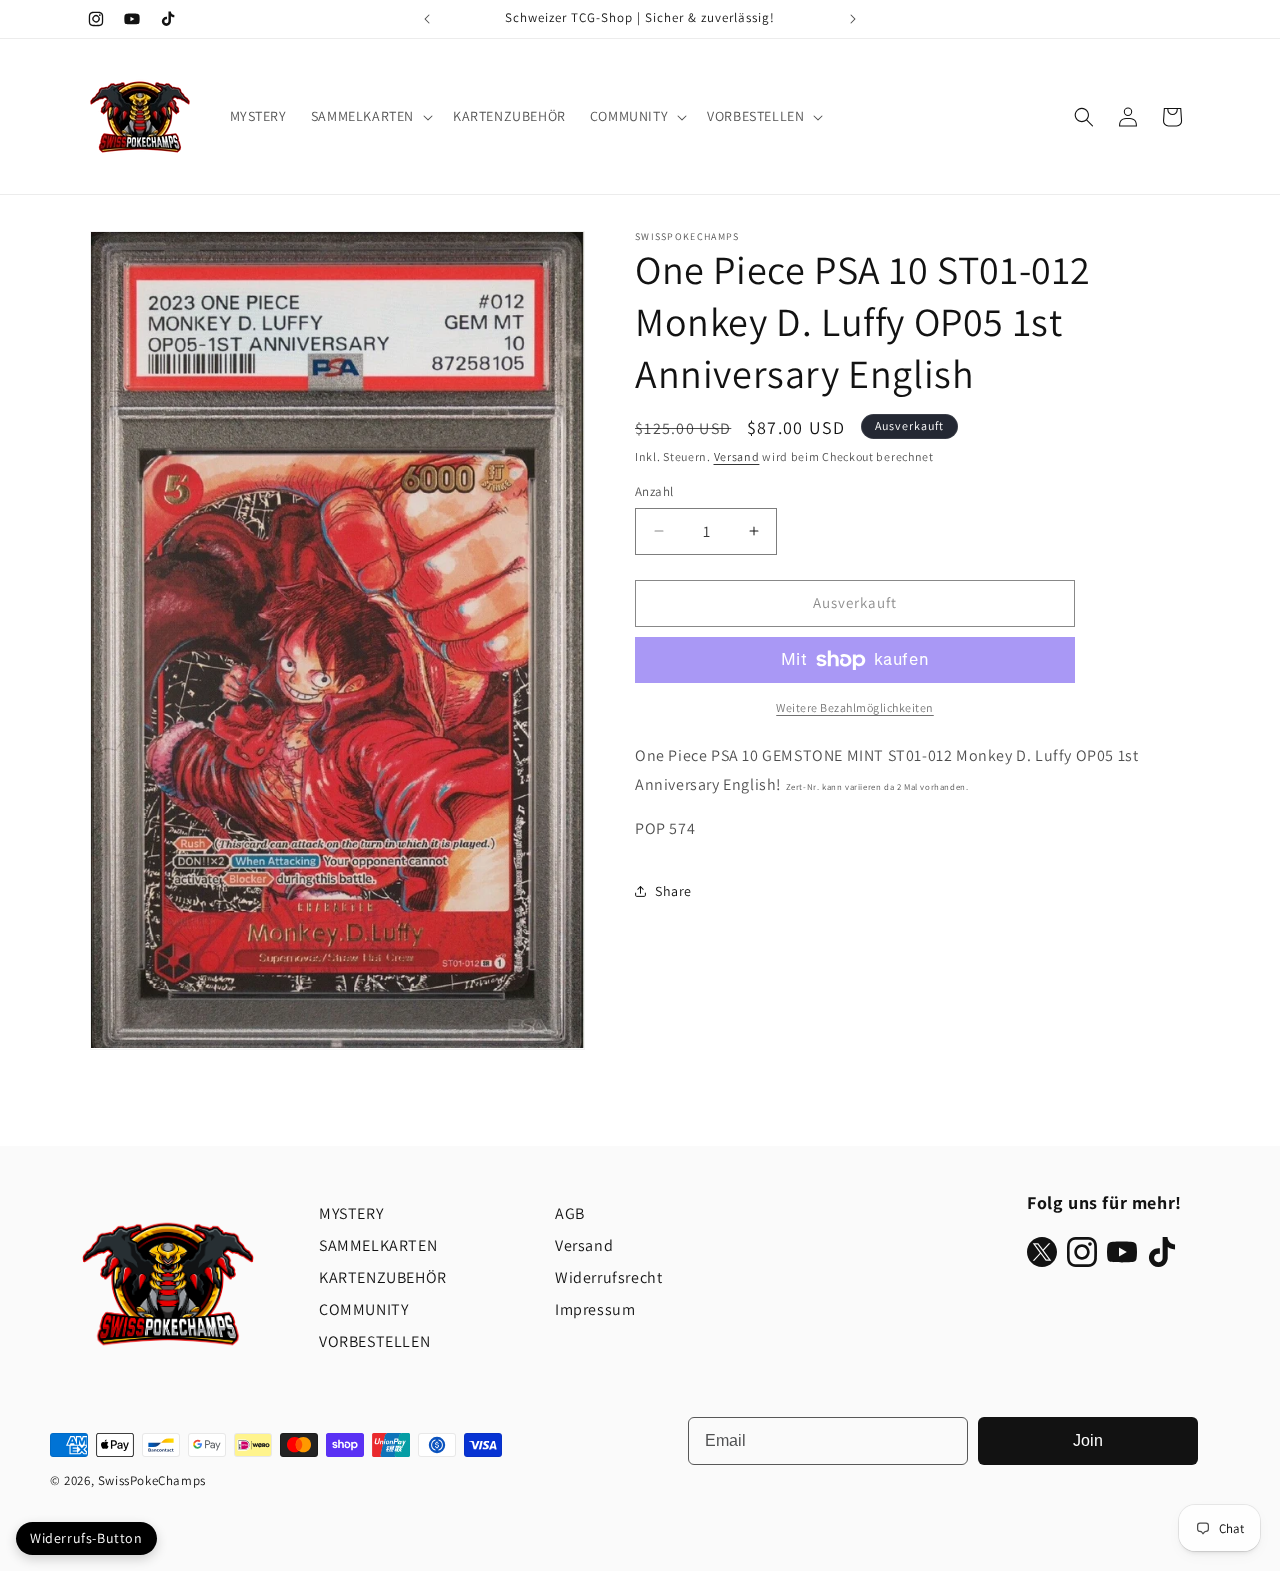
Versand (737, 456)
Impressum (595, 1309)
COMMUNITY (363, 1309)
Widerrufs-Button (86, 1538)
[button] (370, 116)
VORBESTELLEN (374, 1341)
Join (1088, 1440)
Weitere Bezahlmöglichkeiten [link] (855, 707)
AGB (570, 1213)
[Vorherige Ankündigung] (427, 19)
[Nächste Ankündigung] (853, 19)
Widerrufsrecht (608, 1277)
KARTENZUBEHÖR (383, 1277)
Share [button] (673, 891)
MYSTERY (351, 1213)
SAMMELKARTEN (378, 1245)
